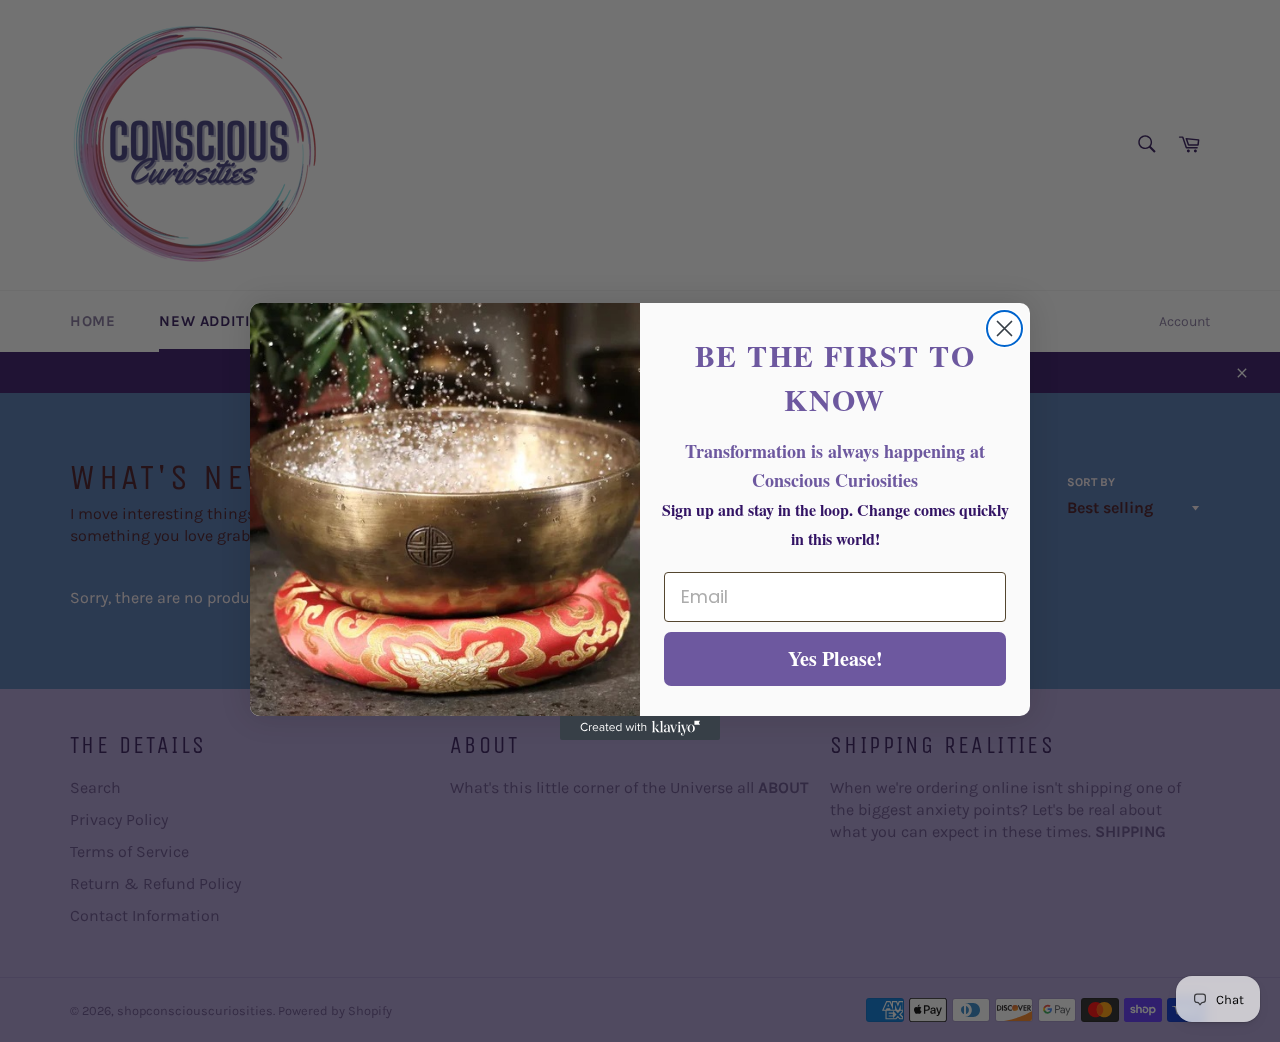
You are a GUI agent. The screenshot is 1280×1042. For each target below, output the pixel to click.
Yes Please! (835, 658)
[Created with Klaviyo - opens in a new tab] (640, 728)
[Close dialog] (1004, 328)
